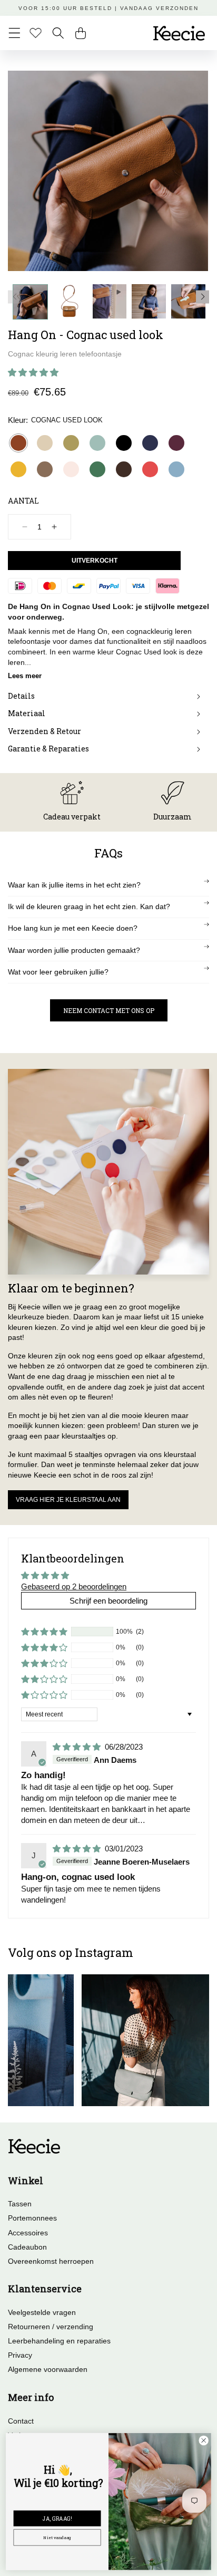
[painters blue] (176, 469)
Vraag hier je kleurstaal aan (68, 1500)
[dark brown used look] (124, 469)
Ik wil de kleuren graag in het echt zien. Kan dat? (89, 906)
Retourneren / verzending (51, 2327)
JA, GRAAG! (57, 2518)
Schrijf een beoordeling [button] (108, 1601)
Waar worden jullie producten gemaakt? (74, 950)
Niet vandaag (57, 2538)
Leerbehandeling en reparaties (59, 2341)
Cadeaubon (27, 2247)
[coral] (150, 469)
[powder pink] (71, 469)
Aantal (23, 501)
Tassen (20, 2204)
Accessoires (28, 2233)
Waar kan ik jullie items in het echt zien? (74, 885)
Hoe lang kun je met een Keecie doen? (73, 928)
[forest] (97, 469)
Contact (21, 2421)
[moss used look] (45, 469)
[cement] (45, 443)
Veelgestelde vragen (42, 2312)
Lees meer (25, 676)
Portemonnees (32, 2218)
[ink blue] (150, 443)
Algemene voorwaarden (48, 2369)
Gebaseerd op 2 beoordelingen (74, 1586)
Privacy (20, 2355)
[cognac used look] (18, 443)
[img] (78, 1747)
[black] (124, 443)
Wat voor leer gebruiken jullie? (58, 972)
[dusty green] (97, 443)
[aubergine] (176, 443)
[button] (14, 33)
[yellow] (18, 469)
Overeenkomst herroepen (51, 2261)
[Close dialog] (204, 2441)
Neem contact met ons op (109, 1010)
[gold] (71, 443)
